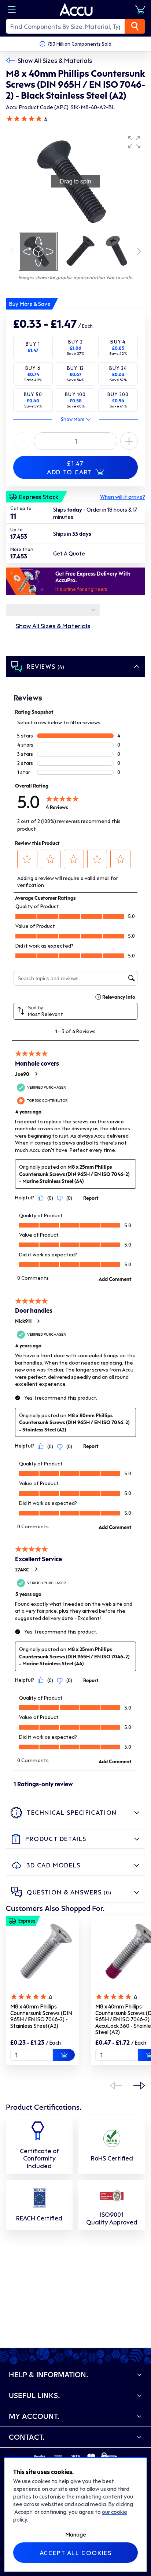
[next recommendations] (139, 2086)
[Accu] (76, 10)
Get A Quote (69, 553)
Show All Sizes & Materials (55, 60)
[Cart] (140, 10)
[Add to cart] (64, 2055)
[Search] (135, 26)
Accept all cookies (76, 2553)
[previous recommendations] (116, 2086)
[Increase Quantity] (22, 441)
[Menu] (12, 10)
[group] (75, 181)
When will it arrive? (123, 497)
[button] (134, 142)
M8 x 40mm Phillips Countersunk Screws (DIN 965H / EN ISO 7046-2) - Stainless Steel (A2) (41, 2016)
